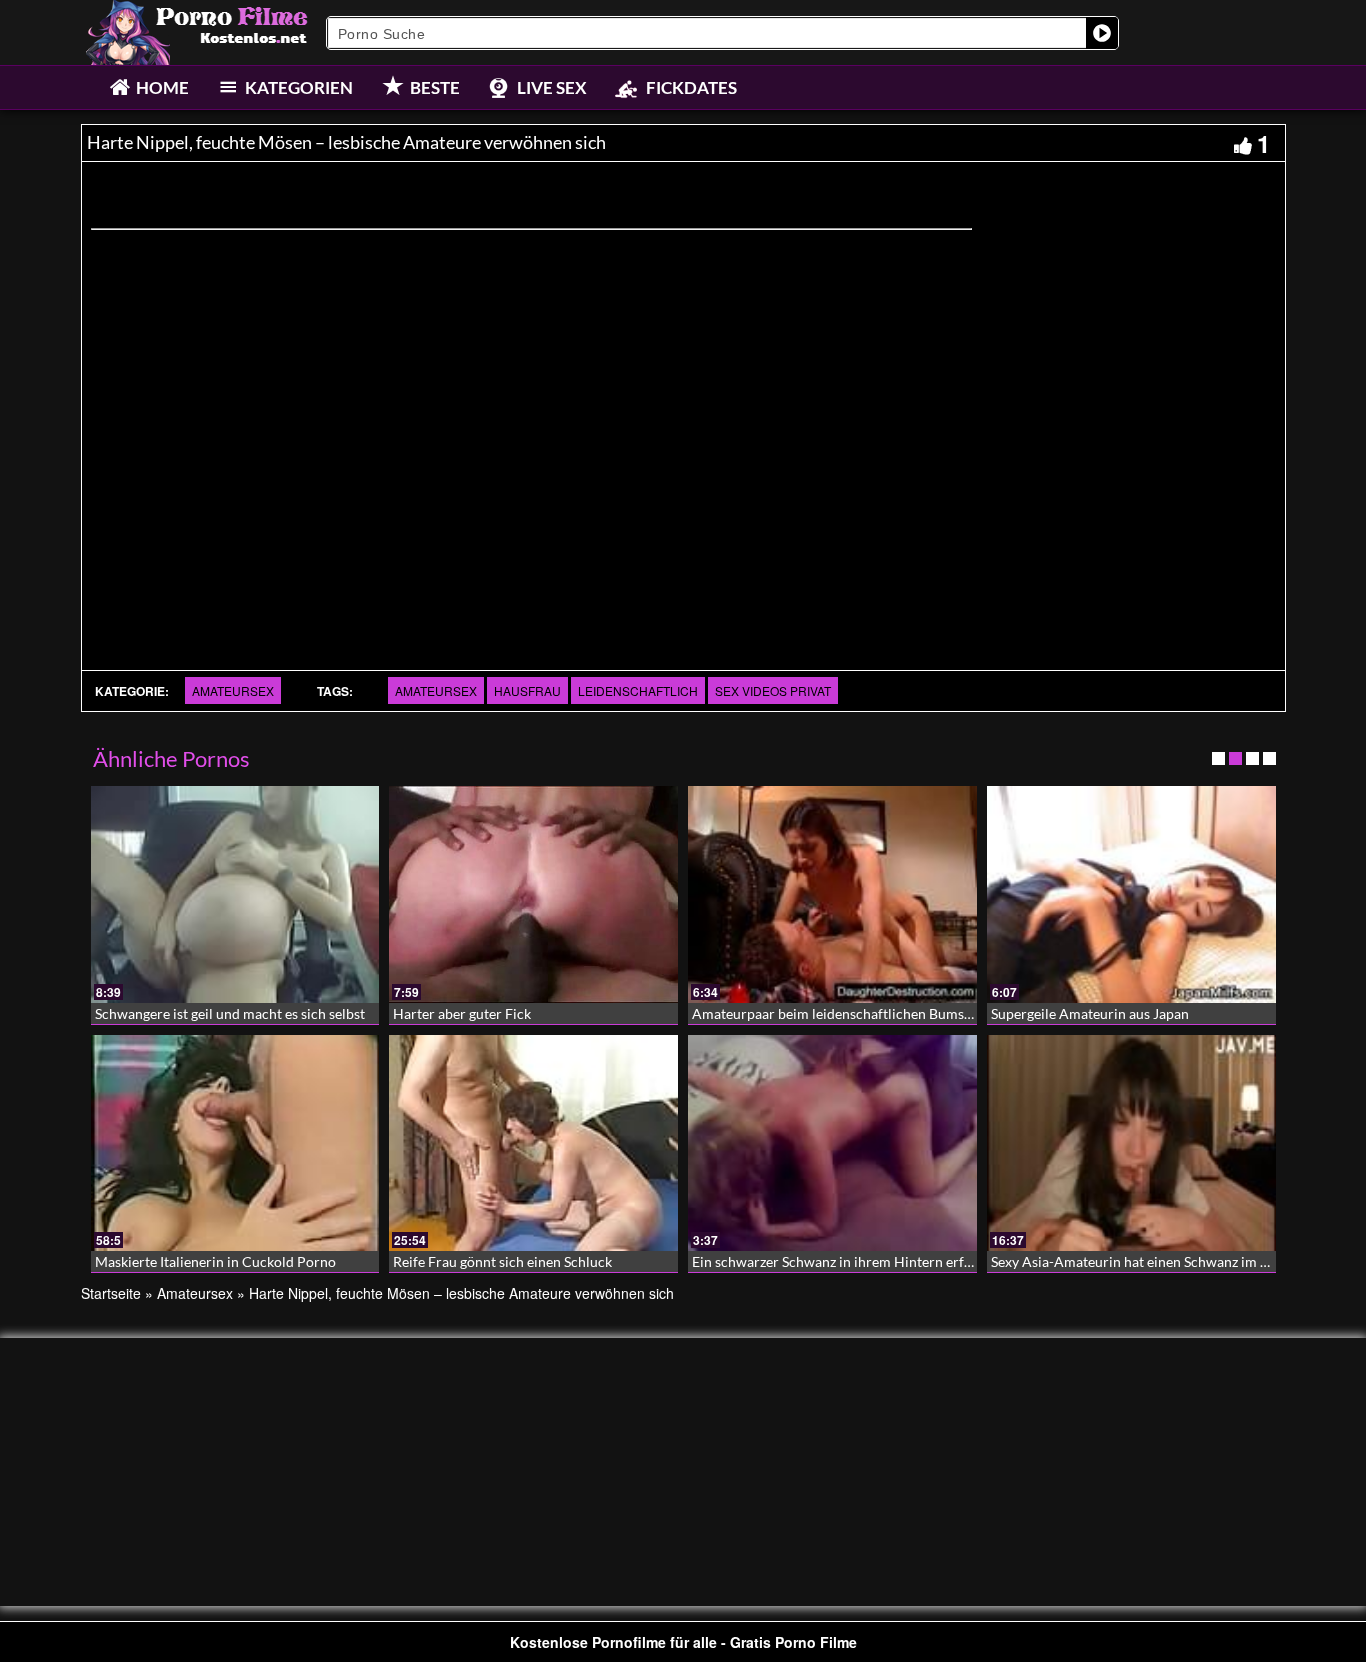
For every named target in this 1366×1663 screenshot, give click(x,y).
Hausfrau (527, 690)
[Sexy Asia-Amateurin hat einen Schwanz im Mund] (1131, 1143)
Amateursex (233, 690)
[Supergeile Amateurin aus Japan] (1131, 894)
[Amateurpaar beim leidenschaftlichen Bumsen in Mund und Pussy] (832, 894)
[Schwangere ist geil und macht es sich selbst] (235, 894)
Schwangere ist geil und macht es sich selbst (230, 1013)
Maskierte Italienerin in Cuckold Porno (215, 1261)
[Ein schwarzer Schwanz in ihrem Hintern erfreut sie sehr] (832, 1143)
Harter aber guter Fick (462, 1013)
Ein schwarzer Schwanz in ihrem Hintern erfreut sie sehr (866, 1261)
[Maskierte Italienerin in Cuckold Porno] (235, 1143)
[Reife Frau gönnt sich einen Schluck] (533, 1143)
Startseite (111, 1293)
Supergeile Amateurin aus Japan (1090, 1013)
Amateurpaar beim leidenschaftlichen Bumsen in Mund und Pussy (896, 1013)
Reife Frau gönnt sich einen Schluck (502, 1261)
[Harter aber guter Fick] (533, 894)
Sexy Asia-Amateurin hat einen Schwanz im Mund (1144, 1261)
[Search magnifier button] (1102, 33)
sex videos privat (773, 690)
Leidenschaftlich (638, 690)
